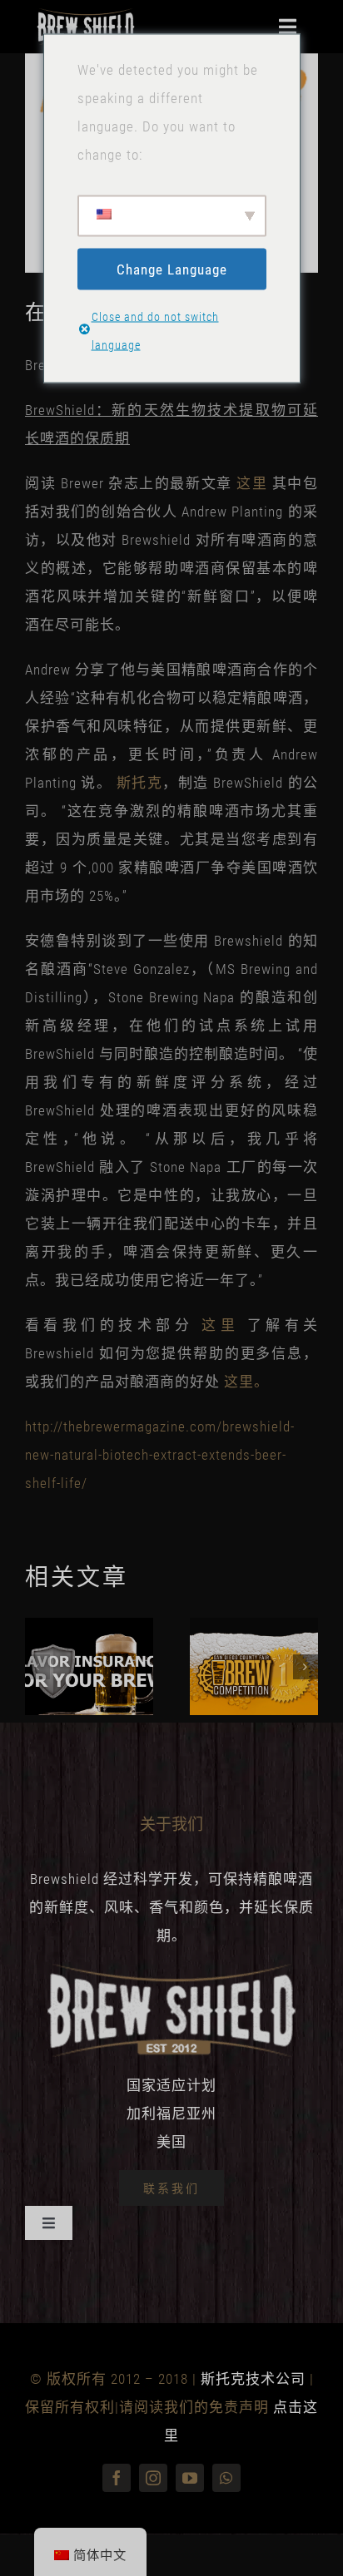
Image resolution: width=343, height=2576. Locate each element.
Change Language (172, 269)
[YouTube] (190, 2478)
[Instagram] (153, 2478)
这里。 (246, 1382)
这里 (252, 483)
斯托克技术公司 (253, 2379)
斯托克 (139, 783)
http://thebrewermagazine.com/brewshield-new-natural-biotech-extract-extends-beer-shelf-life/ (160, 1455)
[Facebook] (117, 2478)
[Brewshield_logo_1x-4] (85, 15)
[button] (37, 1667)
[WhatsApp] (226, 2478)
